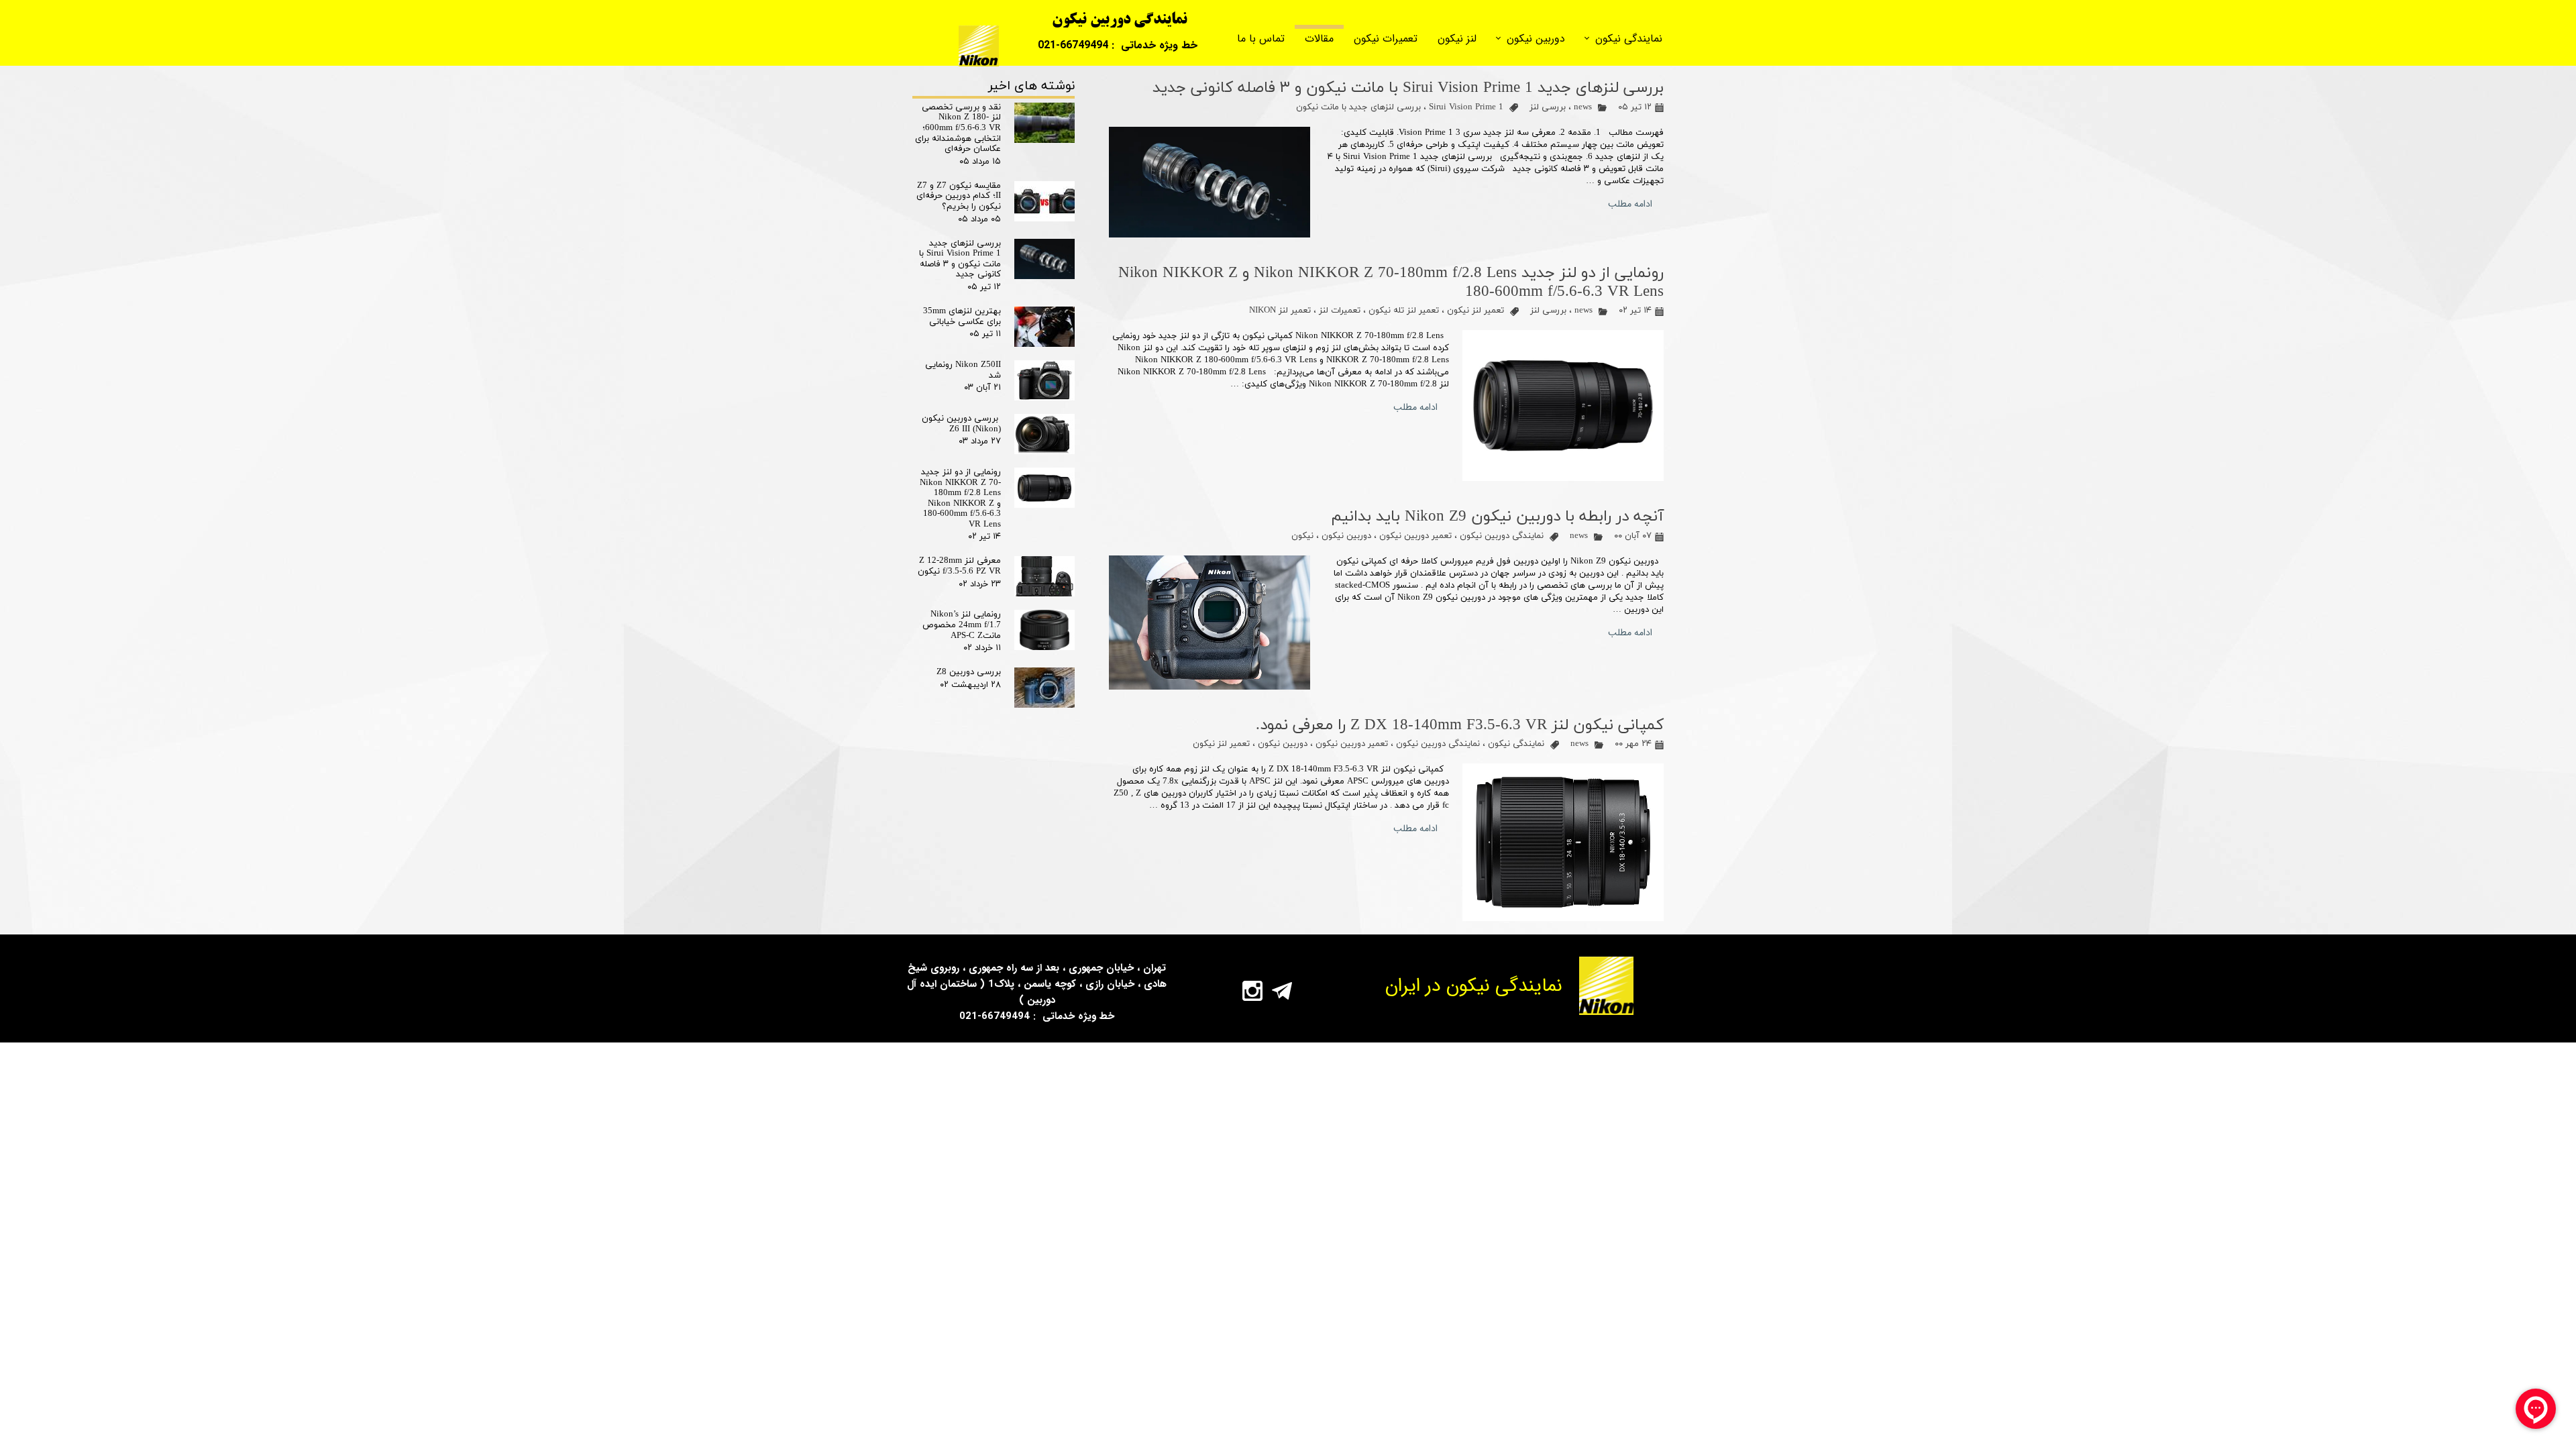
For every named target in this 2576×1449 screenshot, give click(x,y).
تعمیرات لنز (1340, 311)
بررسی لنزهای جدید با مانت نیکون (1358, 107)
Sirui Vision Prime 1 (1466, 107)
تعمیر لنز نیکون (1475, 311)
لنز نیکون (1457, 39)
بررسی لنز (1548, 107)
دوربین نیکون (1536, 39)
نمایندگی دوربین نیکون (1502, 536)
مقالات (1319, 39)
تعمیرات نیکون (1386, 39)
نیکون (1302, 536)
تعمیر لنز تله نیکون (1404, 311)
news (1583, 107)
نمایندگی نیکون (1629, 39)
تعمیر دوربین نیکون (1415, 536)
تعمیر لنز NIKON (1280, 311)
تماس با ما (1261, 39)
